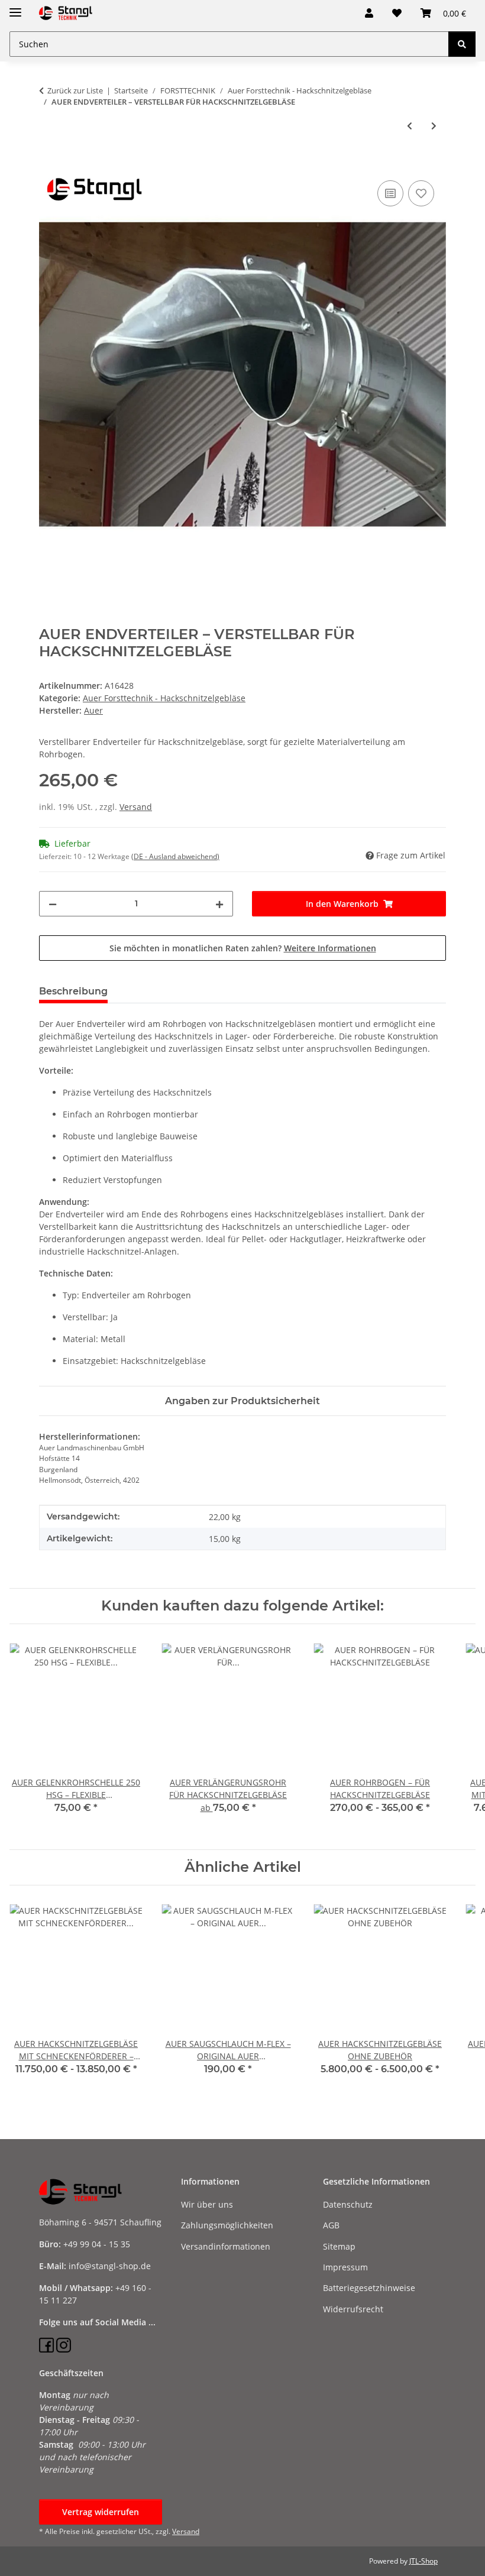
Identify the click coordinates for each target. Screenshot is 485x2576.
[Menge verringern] (53, 904)
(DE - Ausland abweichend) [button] (175, 856)
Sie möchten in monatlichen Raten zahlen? (243, 948)
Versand (136, 807)
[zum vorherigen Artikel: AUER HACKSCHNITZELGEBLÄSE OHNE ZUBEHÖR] (410, 126)
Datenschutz (348, 2204)
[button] (369, 13)
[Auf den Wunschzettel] (421, 193)
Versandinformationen (226, 2246)
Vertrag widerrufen (101, 2512)
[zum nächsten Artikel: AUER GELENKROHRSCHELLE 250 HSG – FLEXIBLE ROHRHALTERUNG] (434, 126)
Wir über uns (207, 2204)
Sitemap (339, 2246)
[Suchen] (462, 44)
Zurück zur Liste (75, 90)
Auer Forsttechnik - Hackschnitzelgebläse (164, 698)
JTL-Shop (423, 2561)
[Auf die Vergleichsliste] (390, 193)
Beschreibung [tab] (73, 991)
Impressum (345, 2267)
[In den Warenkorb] (48, 164)
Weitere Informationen (330, 948)
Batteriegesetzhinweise (369, 2288)
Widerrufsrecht (353, 2309)
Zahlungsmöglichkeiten (227, 2225)
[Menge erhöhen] (219, 904)
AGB (331, 2225)
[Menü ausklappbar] (15, 7)
